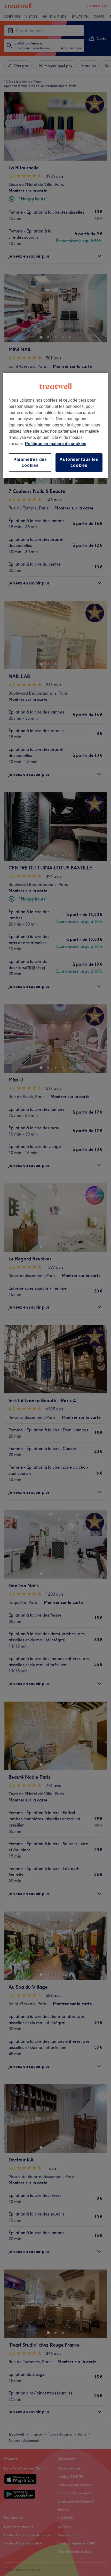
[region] (56, 425)
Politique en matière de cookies (56, 444)
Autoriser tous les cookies (79, 462)
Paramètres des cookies (30, 462)
